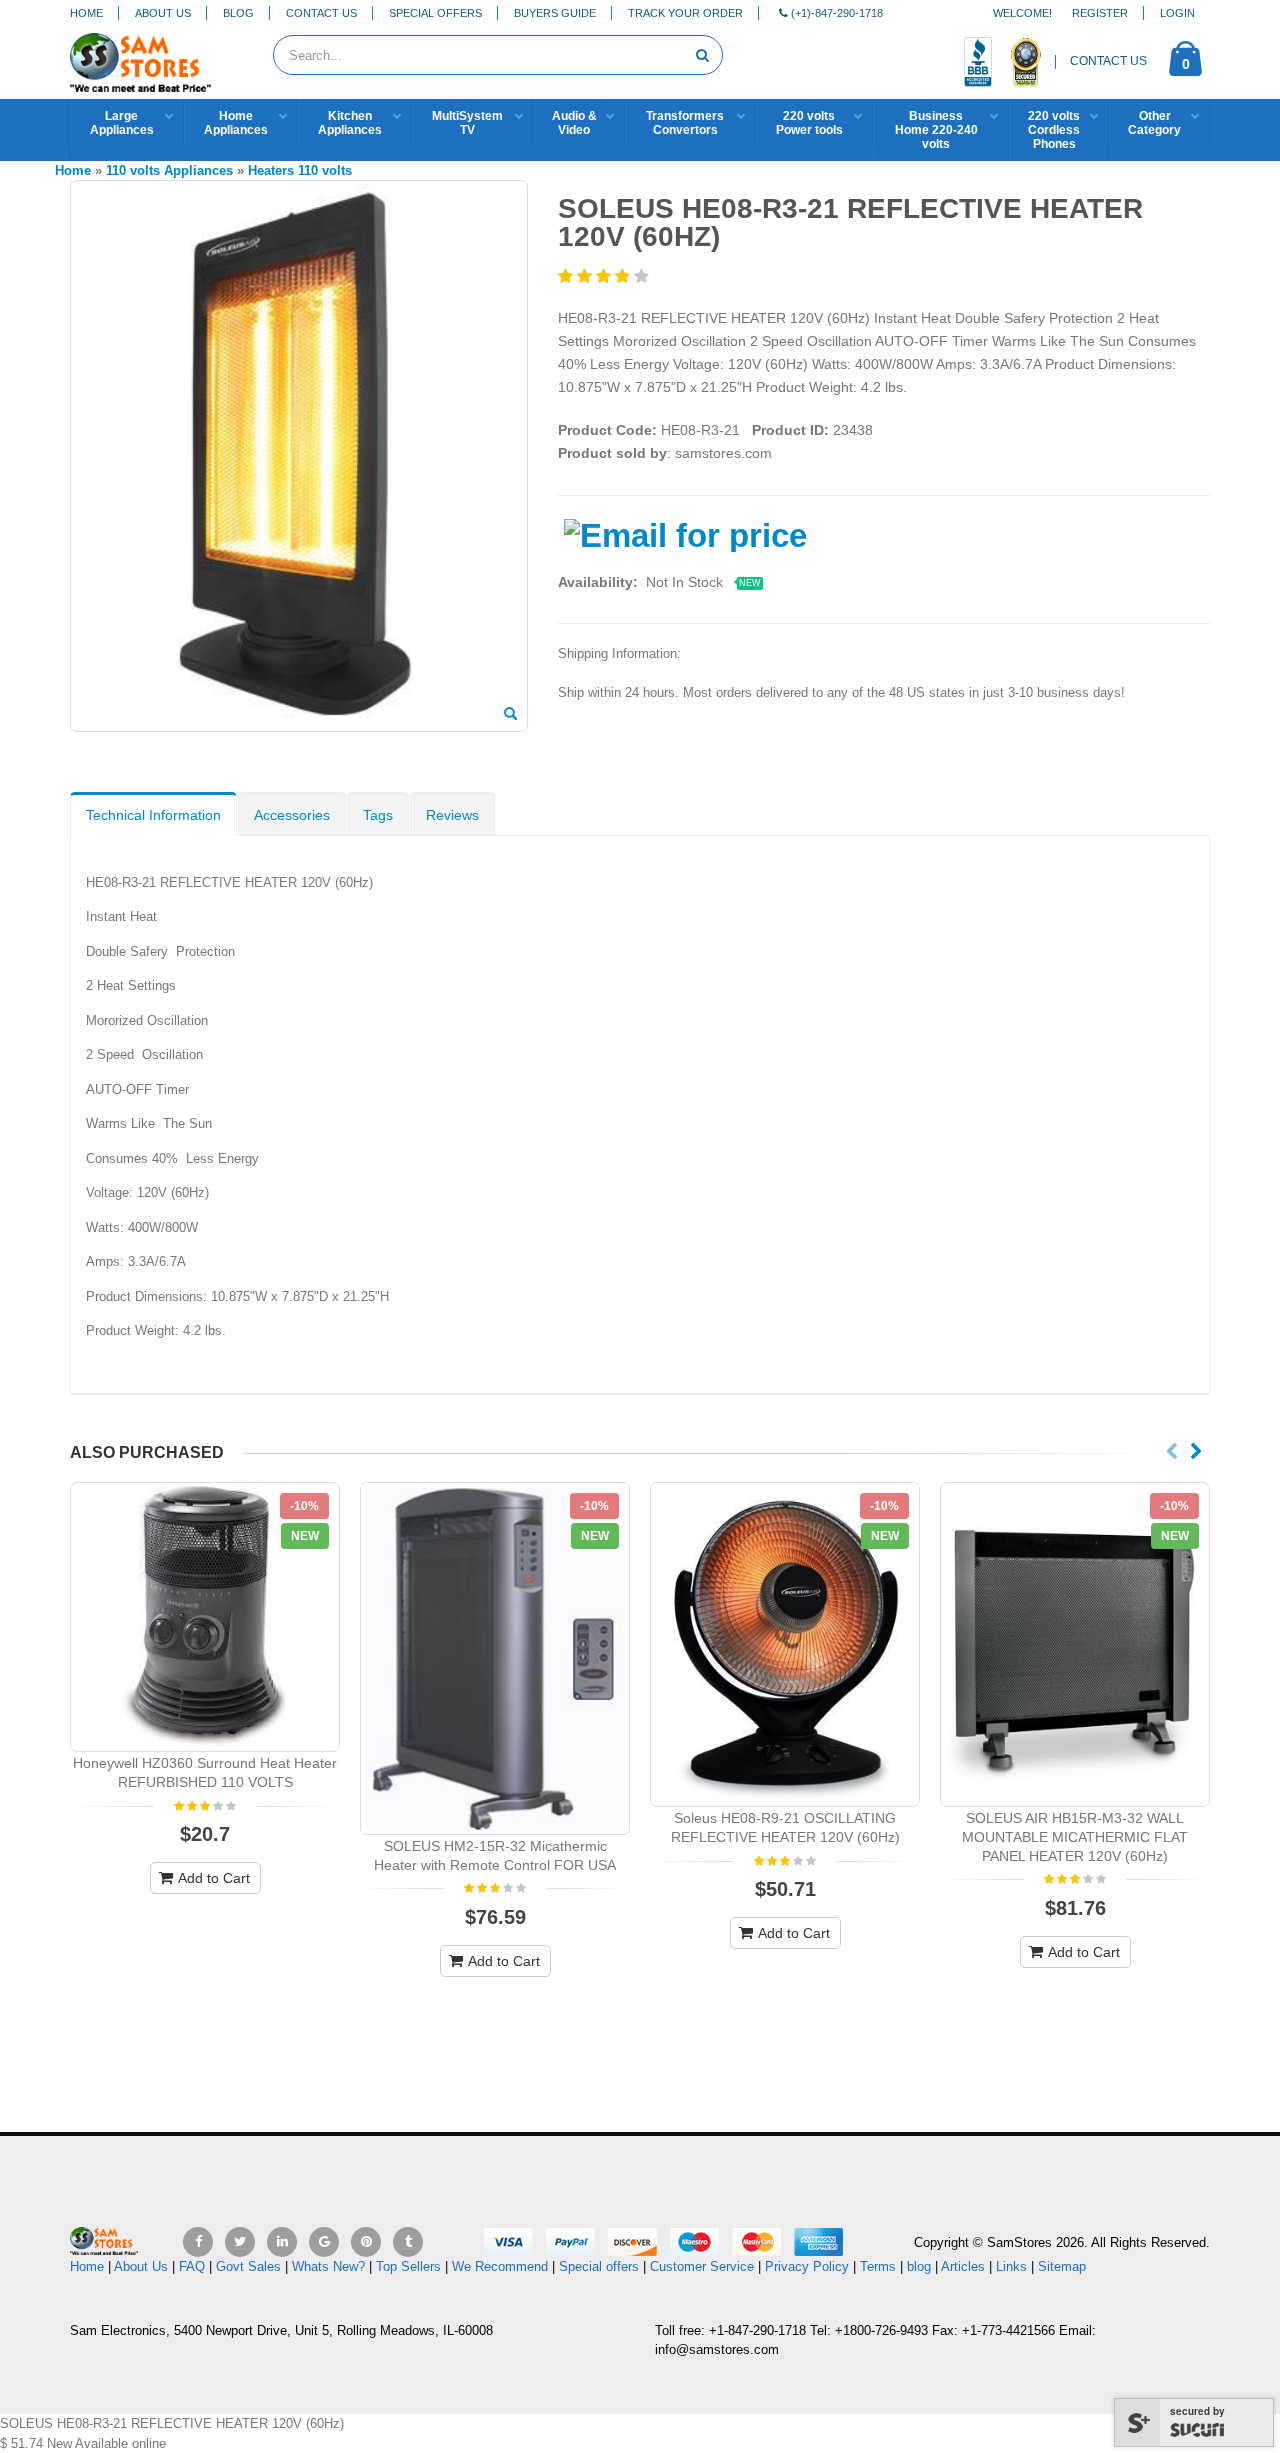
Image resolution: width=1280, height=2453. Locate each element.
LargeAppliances (122, 123)
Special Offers (435, 13)
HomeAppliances (236, 123)
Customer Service (702, 2266)
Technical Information (153, 815)
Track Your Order (685, 13)
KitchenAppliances (350, 123)
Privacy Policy (807, 2266)
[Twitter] (240, 2242)
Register (1100, 13)
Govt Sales (248, 2266)
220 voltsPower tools (809, 123)
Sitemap (1062, 2266)
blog (919, 2266)
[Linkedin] (282, 2242)
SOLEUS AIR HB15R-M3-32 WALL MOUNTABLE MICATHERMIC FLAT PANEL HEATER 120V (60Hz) (1075, 1837)
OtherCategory (1154, 123)
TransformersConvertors (685, 123)
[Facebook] (198, 2242)
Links (1011, 2266)
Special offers (599, 2266)
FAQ (192, 2266)
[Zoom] (510, 715)
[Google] (324, 2242)
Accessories (292, 815)
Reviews (452, 815)
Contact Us (321, 13)
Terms (880, 2266)
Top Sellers (408, 2266)
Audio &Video (574, 123)
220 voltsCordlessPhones (1054, 130)
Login (1177, 13)
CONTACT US (1108, 61)
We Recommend (500, 2266)
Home (86, 13)
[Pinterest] (366, 2242)
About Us (163, 13)
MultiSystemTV (467, 123)
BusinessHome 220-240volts (936, 130)
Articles (963, 2266)
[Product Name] (205, 1617)
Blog (238, 13)
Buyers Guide (555, 13)
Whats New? (328, 2266)
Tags (378, 815)
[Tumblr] (408, 2242)
